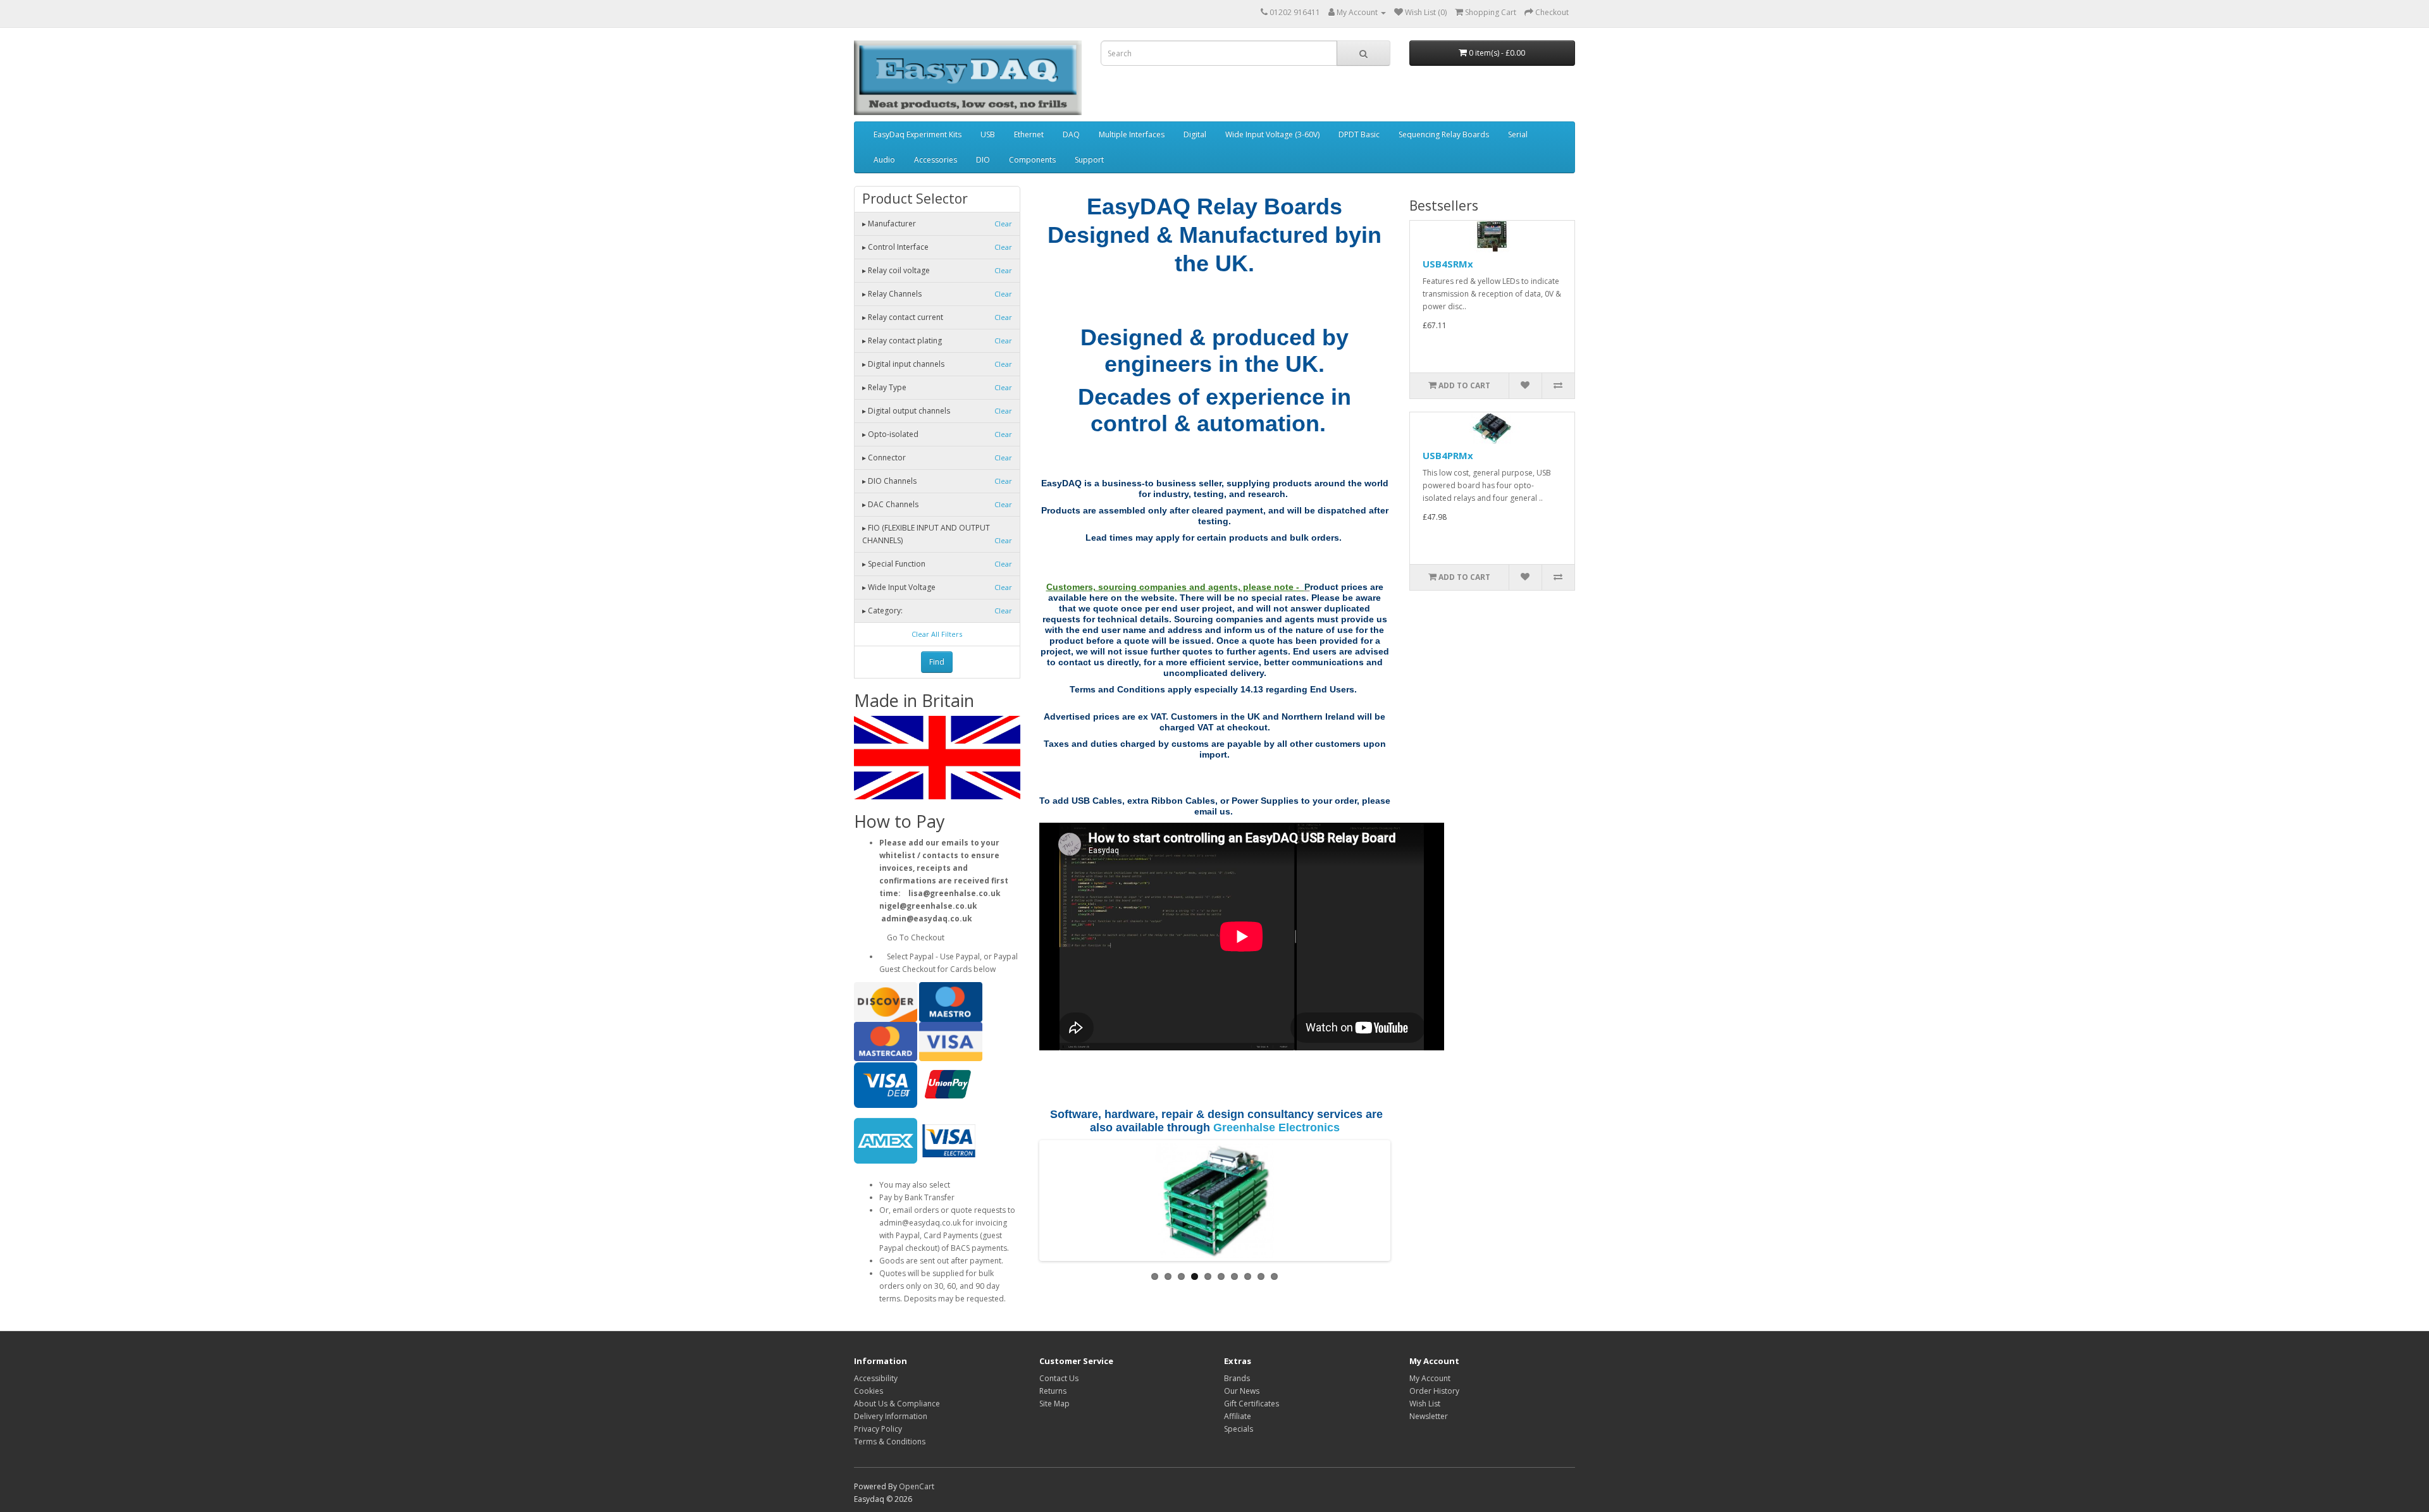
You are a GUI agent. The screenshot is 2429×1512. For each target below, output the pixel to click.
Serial (1518, 134)
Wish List (1425, 1404)
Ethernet (1029, 134)
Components (1032, 160)
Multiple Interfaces (1132, 134)
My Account (1430, 1378)
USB (988, 134)
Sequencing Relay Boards (1444, 134)
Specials (1239, 1429)
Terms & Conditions (890, 1441)
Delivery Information (891, 1416)
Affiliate (1238, 1416)
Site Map (1054, 1404)
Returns (1053, 1391)
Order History (1434, 1391)
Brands (1237, 1378)
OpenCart (917, 1486)
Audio (884, 160)
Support (1089, 160)
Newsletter (1429, 1416)
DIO (983, 160)
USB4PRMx (1448, 455)
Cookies (868, 1391)
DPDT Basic (1359, 134)
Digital (1195, 134)
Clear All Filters (937, 634)
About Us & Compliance (897, 1404)
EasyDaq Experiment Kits (918, 134)
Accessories (936, 160)
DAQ (1071, 134)
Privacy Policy (878, 1429)
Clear (1003, 224)
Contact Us (1059, 1378)
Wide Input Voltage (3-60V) (1272, 134)
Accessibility (876, 1378)
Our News (1242, 1391)
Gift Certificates (1252, 1404)
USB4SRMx (1448, 264)
